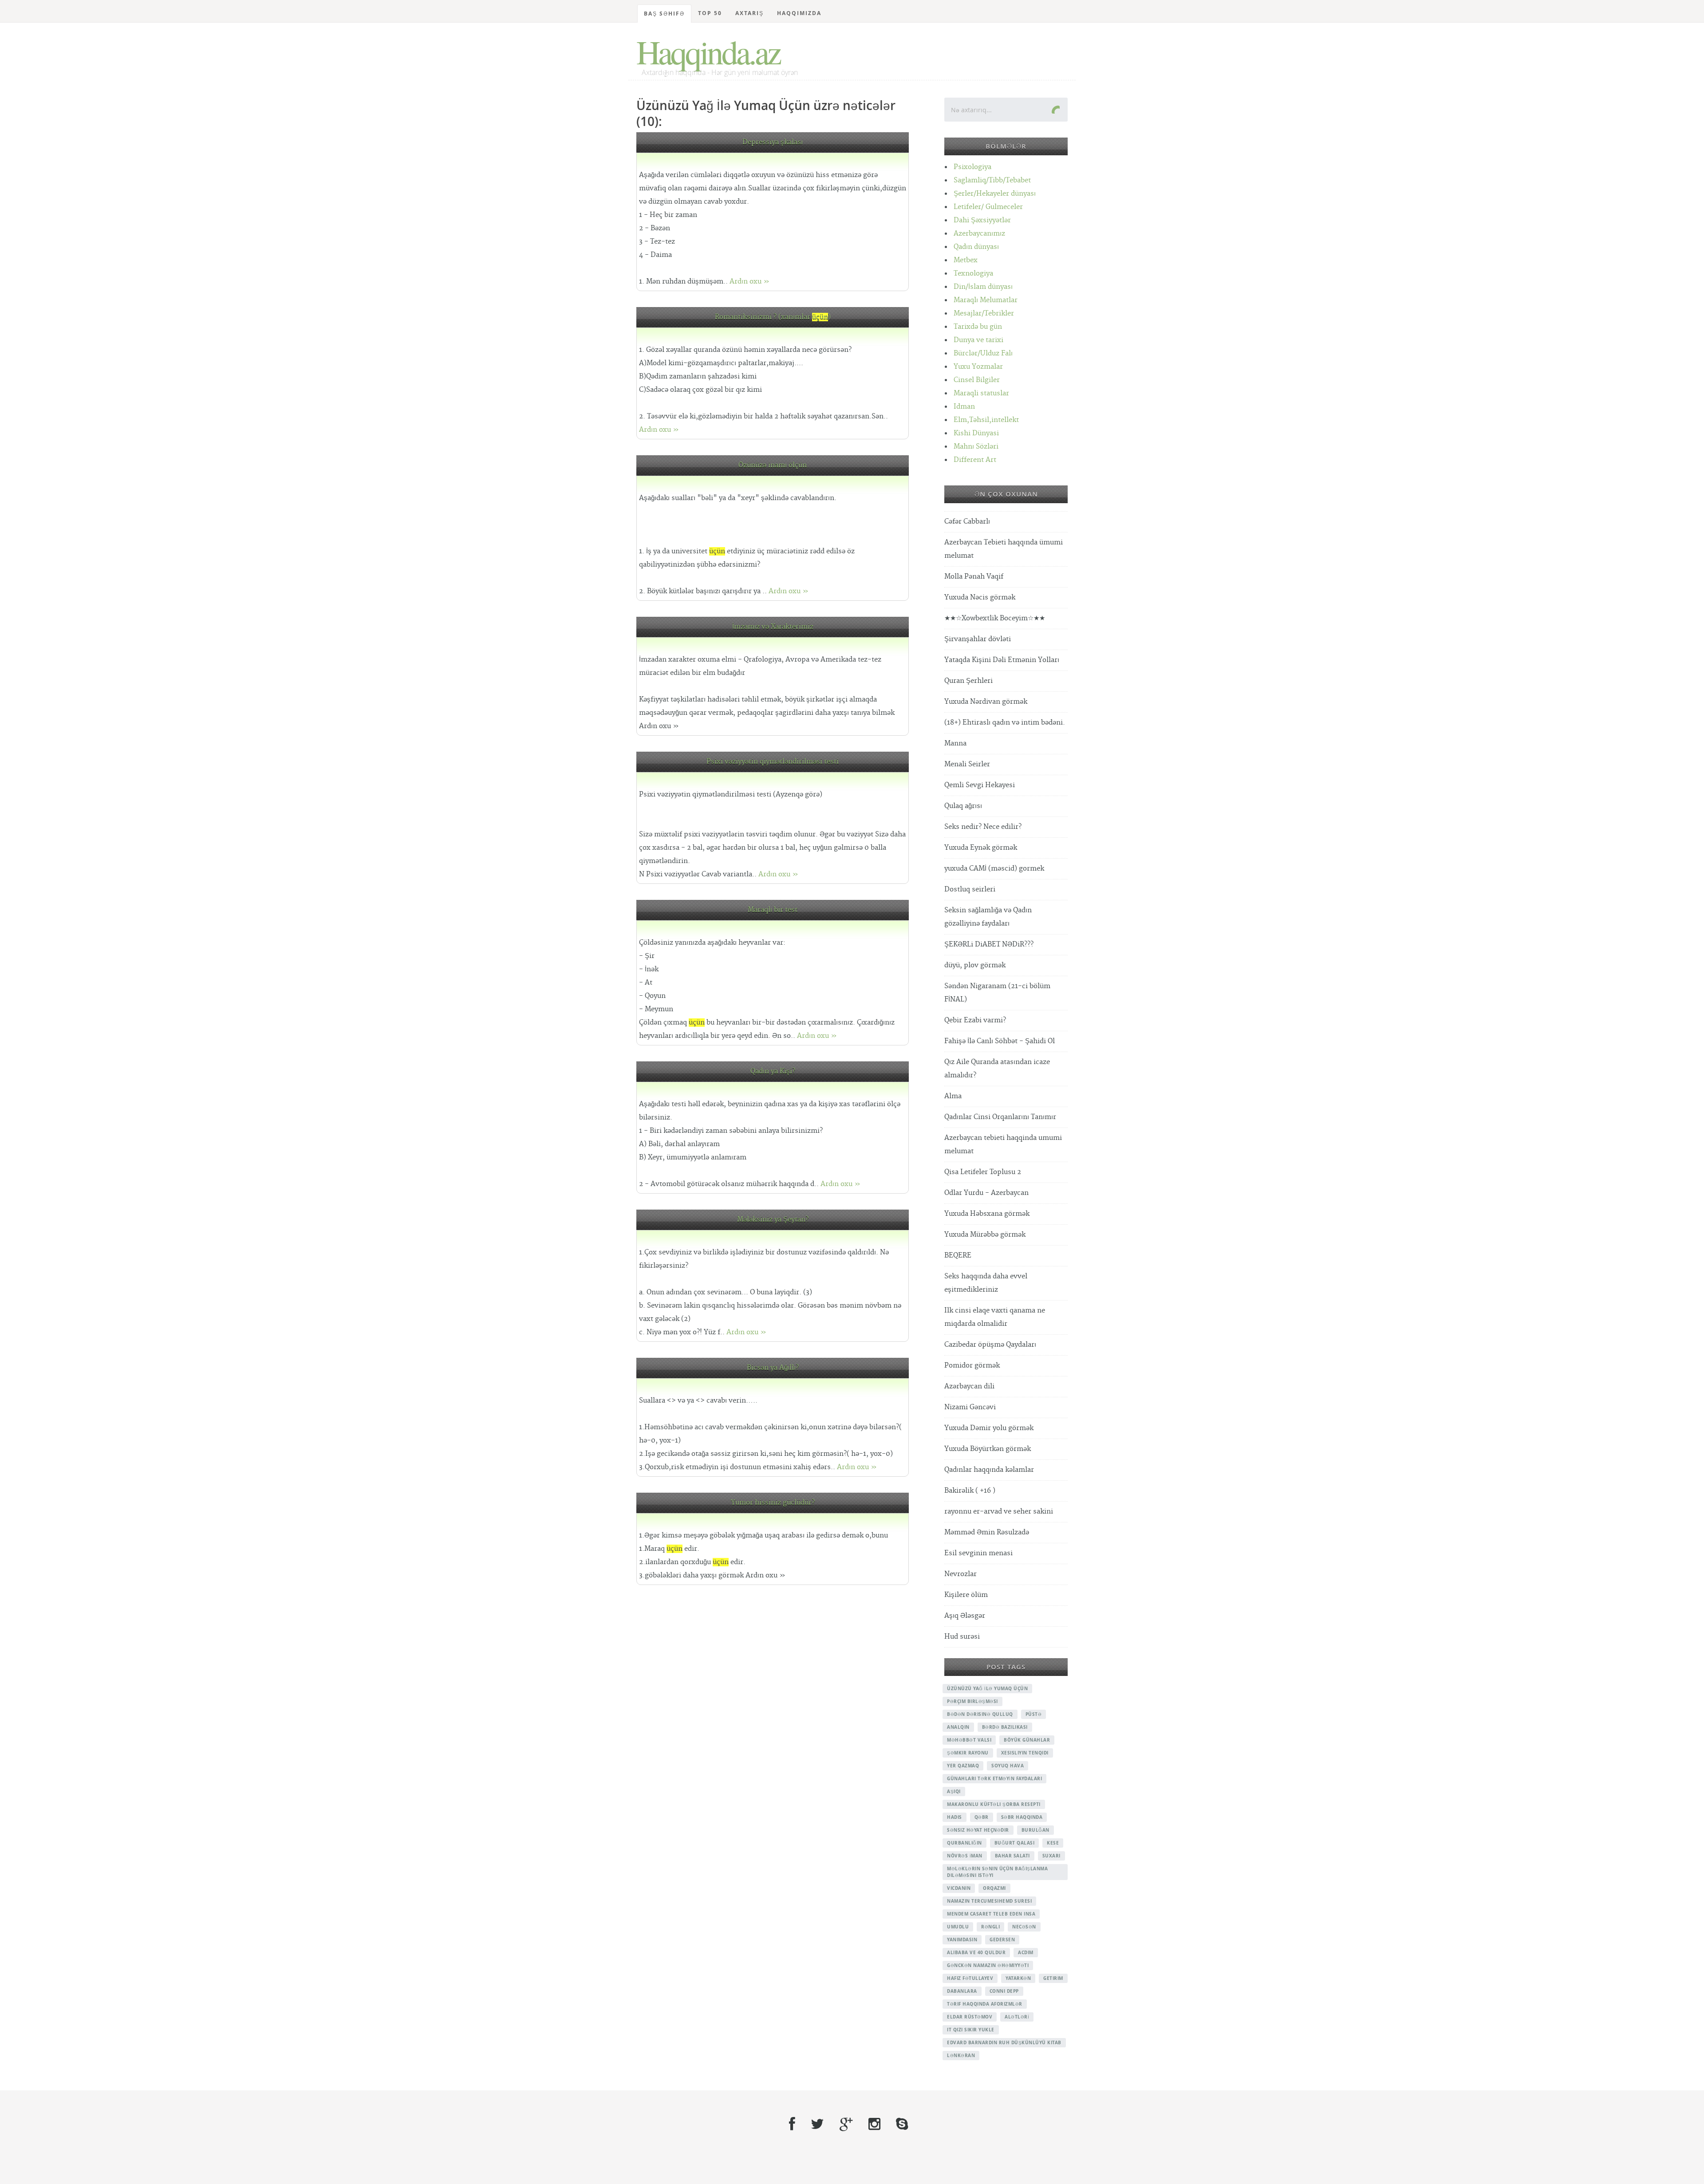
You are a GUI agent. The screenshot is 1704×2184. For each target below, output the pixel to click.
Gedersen (1002, 1940)
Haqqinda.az (708, 51)
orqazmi (994, 1888)
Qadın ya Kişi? (773, 1071)
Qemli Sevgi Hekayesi (980, 785)
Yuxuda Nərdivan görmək (986, 702)
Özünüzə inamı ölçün (773, 465)
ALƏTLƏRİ (1017, 2017)
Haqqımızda (799, 13)
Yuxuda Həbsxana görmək (987, 1214)
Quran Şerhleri (968, 681)
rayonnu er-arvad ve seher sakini (999, 1512)
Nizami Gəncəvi (970, 1407)
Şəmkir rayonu (968, 1753)
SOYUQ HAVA (1008, 1766)
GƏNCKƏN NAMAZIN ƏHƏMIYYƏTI (988, 1965)
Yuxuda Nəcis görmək (980, 597)
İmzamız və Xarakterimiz (773, 627)
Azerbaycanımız (979, 234)
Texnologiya (973, 274)
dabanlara (962, 1991)
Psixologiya (972, 167)
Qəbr (982, 1817)
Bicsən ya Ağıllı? (773, 1368)
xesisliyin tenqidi (1025, 1753)
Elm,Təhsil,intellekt (986, 420)
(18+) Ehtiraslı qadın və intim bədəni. (1005, 723)
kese (1053, 1843)
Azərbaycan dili (969, 1386)
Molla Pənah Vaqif (974, 577)
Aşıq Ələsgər (965, 1616)
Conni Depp (1004, 1991)
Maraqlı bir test (773, 910)
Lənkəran (961, 2055)
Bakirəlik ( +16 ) (970, 1491)
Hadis (955, 1817)
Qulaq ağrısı (963, 806)
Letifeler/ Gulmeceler (988, 207)
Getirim (1053, 1978)
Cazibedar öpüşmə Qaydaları (990, 1345)
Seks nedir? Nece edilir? (983, 827)
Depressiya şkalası (773, 142)
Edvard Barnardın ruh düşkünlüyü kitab (1004, 2042)
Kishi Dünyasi (976, 433)
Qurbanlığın (964, 1843)
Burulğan (1035, 1830)
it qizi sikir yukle (971, 2030)
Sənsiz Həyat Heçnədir (978, 1830)
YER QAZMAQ (963, 1766)
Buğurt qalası (1015, 1843)
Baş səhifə (664, 14)
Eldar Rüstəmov (970, 2017)
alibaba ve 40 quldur (976, 1952)
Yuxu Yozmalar (978, 367)
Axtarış (749, 13)
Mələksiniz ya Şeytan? (773, 1220)
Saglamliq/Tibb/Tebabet (992, 180)
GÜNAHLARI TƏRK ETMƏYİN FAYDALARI (994, 1778)
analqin (958, 1727)
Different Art (975, 460)
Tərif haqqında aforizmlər (985, 2004)
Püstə (1034, 1714)
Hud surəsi (962, 1637)
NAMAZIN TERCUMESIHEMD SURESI (989, 1901)
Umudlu (958, 1927)
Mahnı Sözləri (976, 447)
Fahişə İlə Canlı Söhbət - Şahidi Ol (1000, 1041)
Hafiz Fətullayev (970, 1978)
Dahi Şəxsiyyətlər (982, 220)
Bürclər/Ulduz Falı (983, 353)
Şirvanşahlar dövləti (978, 639)
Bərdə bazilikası (1005, 1727)
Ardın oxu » (749, 282)
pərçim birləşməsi (972, 1701)
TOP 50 (710, 13)
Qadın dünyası (976, 247)
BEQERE (958, 1256)
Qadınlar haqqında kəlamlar (989, 1470)
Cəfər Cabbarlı (967, 522)
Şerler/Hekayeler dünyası (995, 194)
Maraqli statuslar (981, 393)
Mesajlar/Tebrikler (984, 313)
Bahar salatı (1012, 1856)
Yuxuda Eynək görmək (981, 848)
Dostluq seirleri (970, 889)
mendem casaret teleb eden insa (991, 1914)
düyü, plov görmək (975, 965)
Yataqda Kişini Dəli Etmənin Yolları (1002, 660)
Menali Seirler (967, 764)
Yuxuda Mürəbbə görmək (985, 1235)
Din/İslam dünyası (983, 287)
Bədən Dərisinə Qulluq (980, 1714)
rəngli (990, 1927)
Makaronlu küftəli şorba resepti (994, 1804)
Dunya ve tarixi (978, 340)
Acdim (1026, 1952)
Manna (955, 743)
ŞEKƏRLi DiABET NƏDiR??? (989, 944)
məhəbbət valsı (969, 1740)
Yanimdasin (962, 1940)
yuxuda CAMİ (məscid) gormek (994, 869)
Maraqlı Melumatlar (986, 300)
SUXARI (1051, 1856)
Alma (953, 1096)
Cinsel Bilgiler (977, 380)
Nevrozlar (960, 1574)
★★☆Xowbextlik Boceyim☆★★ (995, 618)
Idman (964, 407)
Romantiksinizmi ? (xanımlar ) (773, 317)
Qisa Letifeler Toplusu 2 (983, 1172)
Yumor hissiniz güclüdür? (773, 1503)
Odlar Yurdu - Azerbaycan (986, 1193)
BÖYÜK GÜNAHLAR (1027, 1740)
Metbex (966, 260)
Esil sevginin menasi (978, 1553)
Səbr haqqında (1022, 1817)
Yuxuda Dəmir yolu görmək (989, 1428)
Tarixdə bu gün (978, 327)
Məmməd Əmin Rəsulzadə (987, 1532)
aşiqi (954, 1791)
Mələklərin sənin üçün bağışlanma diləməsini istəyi (997, 1872)
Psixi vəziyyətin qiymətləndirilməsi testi (773, 762)
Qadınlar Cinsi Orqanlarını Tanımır (1000, 1117)
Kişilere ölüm (966, 1595)
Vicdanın (959, 1888)
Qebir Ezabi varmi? (975, 1020)
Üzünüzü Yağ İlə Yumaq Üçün (987, 1688)
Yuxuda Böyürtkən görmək (988, 1449)
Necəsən (1024, 1927)
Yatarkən (1018, 1978)
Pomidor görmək (972, 1366)
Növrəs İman (965, 1856)
